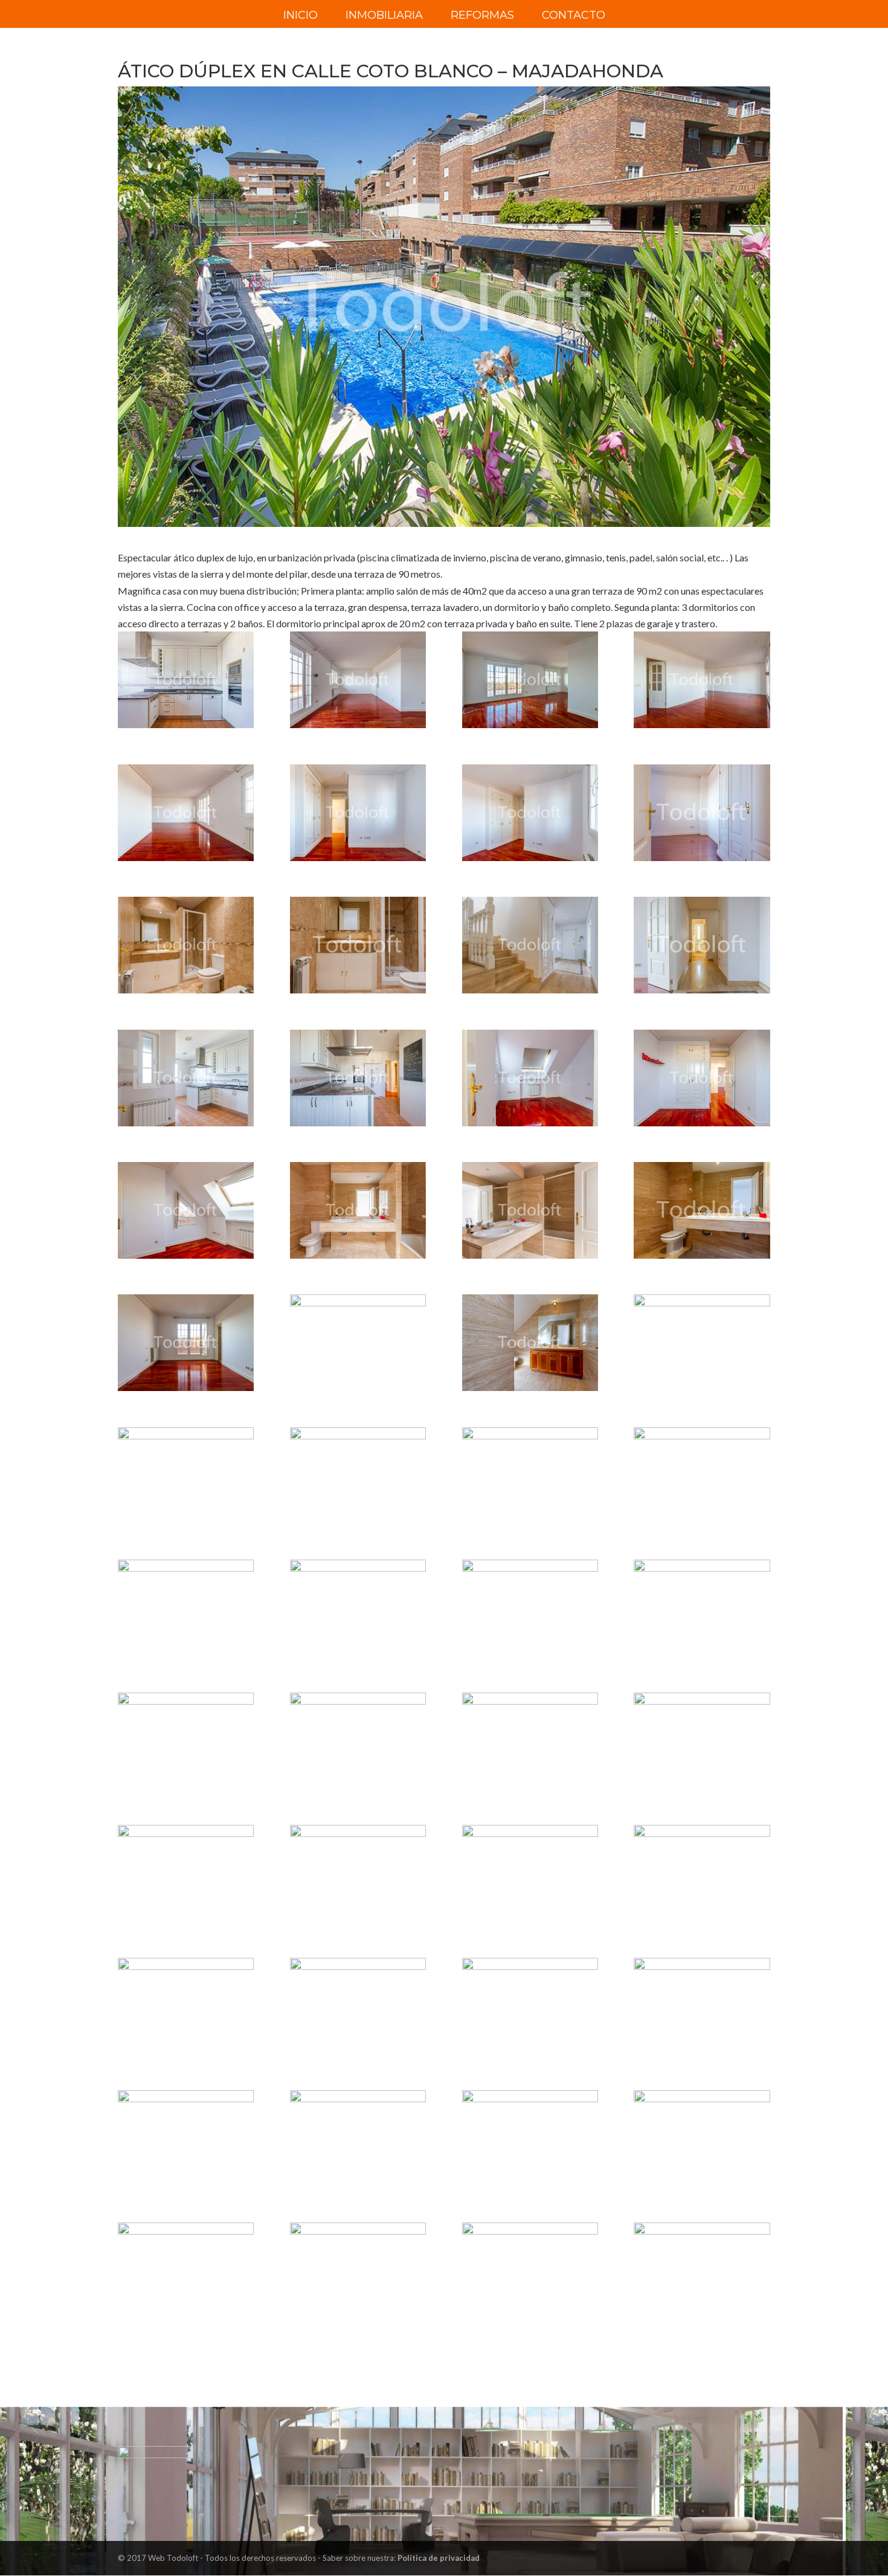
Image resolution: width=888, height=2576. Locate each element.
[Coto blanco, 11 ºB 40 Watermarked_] (186, 2006)
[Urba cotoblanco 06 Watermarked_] (702, 2139)
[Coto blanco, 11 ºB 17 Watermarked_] (358, 1210)
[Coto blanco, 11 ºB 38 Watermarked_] (530, 1873)
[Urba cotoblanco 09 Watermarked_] (358, 2271)
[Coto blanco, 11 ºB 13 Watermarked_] (358, 1078)
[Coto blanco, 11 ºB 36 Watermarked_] (186, 1873)
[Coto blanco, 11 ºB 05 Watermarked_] (358, 813)
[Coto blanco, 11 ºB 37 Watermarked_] (358, 1873)
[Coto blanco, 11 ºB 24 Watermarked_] (186, 1476)
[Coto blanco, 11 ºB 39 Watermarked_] (702, 1873)
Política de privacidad (439, 2558)
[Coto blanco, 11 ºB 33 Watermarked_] (358, 1741)
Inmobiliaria (384, 16)
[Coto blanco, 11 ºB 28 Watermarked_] (186, 1608)
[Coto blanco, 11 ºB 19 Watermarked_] (702, 1210)
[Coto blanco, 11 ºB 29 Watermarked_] (358, 1608)
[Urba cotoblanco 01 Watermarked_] (530, 2006)
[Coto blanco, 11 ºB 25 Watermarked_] (358, 1476)
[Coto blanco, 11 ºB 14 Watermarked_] (530, 1078)
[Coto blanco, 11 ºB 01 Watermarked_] (358, 680)
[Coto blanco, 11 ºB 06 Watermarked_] (530, 813)
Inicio (301, 16)
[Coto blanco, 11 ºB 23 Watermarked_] (702, 1343)
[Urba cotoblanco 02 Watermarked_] (702, 2006)
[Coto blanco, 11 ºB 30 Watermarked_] (530, 1608)
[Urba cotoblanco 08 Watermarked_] (186, 2271)
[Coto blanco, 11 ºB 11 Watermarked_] (702, 945)
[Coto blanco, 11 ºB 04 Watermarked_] (186, 813)
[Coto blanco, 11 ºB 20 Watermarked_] (186, 1343)
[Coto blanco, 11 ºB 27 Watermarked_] (702, 1476)
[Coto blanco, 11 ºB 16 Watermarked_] (186, 1210)
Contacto (574, 16)
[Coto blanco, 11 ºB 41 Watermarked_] (358, 2006)
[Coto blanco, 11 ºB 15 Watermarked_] (702, 1078)
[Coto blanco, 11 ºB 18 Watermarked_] (530, 1210)
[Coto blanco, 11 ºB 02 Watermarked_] (530, 680)
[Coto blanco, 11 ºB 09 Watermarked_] (358, 945)
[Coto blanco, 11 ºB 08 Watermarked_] (186, 945)
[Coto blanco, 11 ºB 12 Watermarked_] (186, 1078)
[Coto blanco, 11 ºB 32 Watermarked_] (186, 1741)
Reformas (482, 16)
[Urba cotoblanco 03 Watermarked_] (186, 2139)
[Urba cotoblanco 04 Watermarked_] (358, 2139)
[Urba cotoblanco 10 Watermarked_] (530, 2271)
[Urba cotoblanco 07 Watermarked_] (702, 2271)
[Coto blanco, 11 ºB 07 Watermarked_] (702, 813)
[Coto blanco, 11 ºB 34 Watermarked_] (530, 1741)
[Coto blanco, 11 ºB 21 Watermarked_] (358, 1343)
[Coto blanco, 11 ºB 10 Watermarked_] (530, 945)
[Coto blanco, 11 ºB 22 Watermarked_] (530, 1343)
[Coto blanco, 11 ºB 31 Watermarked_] (702, 1608)
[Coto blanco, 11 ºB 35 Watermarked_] (702, 1741)
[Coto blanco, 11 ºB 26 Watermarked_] (530, 1476)
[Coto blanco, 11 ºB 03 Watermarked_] (702, 680)
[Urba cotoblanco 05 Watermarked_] (530, 2139)
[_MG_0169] (186, 680)
